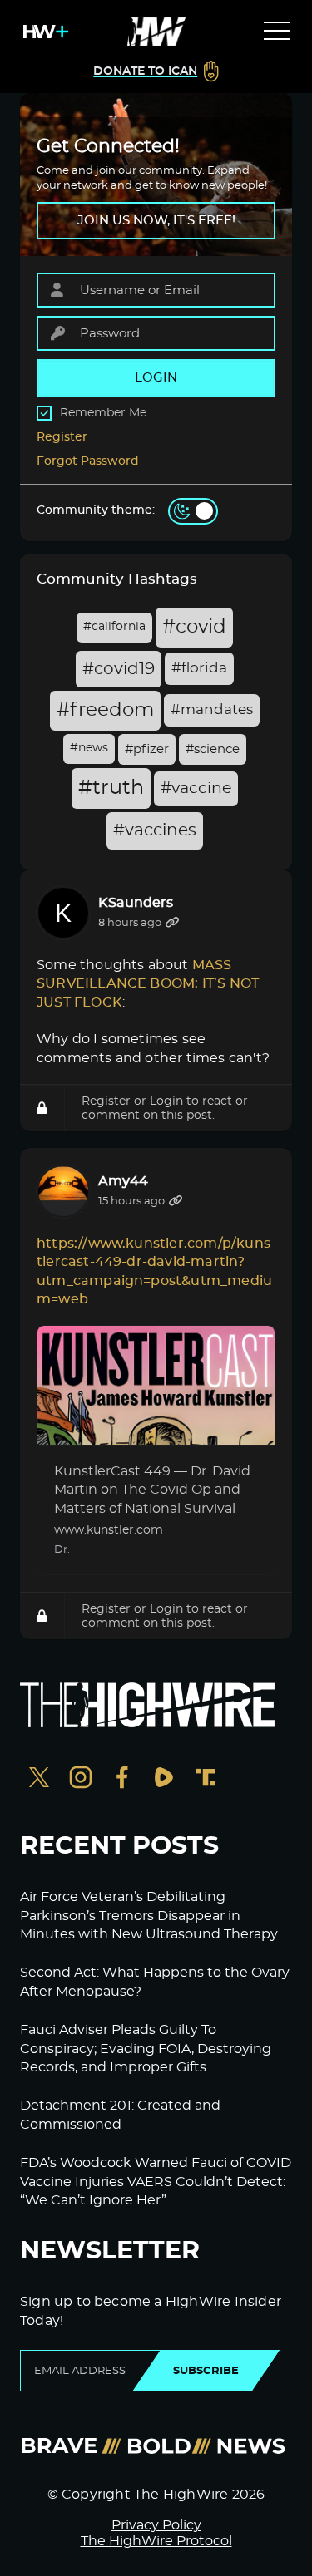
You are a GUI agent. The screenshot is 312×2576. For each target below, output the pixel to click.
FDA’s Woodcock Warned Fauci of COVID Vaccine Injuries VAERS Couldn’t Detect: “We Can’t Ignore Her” (156, 2182)
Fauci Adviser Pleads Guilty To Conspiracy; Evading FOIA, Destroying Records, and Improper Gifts (146, 2049)
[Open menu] (277, 32)
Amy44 (123, 1181)
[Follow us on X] (39, 1779)
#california (114, 627)
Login (166, 1101)
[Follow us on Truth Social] (206, 1779)
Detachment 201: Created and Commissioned (120, 2115)
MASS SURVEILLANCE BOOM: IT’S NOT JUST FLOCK (149, 984)
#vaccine (196, 788)
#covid (194, 627)
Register (62, 437)
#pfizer (147, 749)
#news (89, 748)
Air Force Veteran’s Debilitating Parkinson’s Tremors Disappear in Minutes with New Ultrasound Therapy (149, 1916)
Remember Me (103, 413)
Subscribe (206, 2371)
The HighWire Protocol (156, 2541)
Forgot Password (88, 461)
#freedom (105, 710)
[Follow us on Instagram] (81, 1779)
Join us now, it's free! (156, 221)
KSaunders (136, 903)
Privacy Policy (156, 2525)
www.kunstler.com (109, 1530)
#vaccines (155, 830)
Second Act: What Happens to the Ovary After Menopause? (155, 1982)
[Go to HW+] (42, 32)
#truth (111, 788)
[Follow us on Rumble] (164, 1779)
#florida (199, 668)
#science (213, 749)
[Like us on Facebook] (122, 1779)
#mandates (212, 710)
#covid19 (119, 669)
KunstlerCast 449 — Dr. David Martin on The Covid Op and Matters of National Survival (152, 1490)
